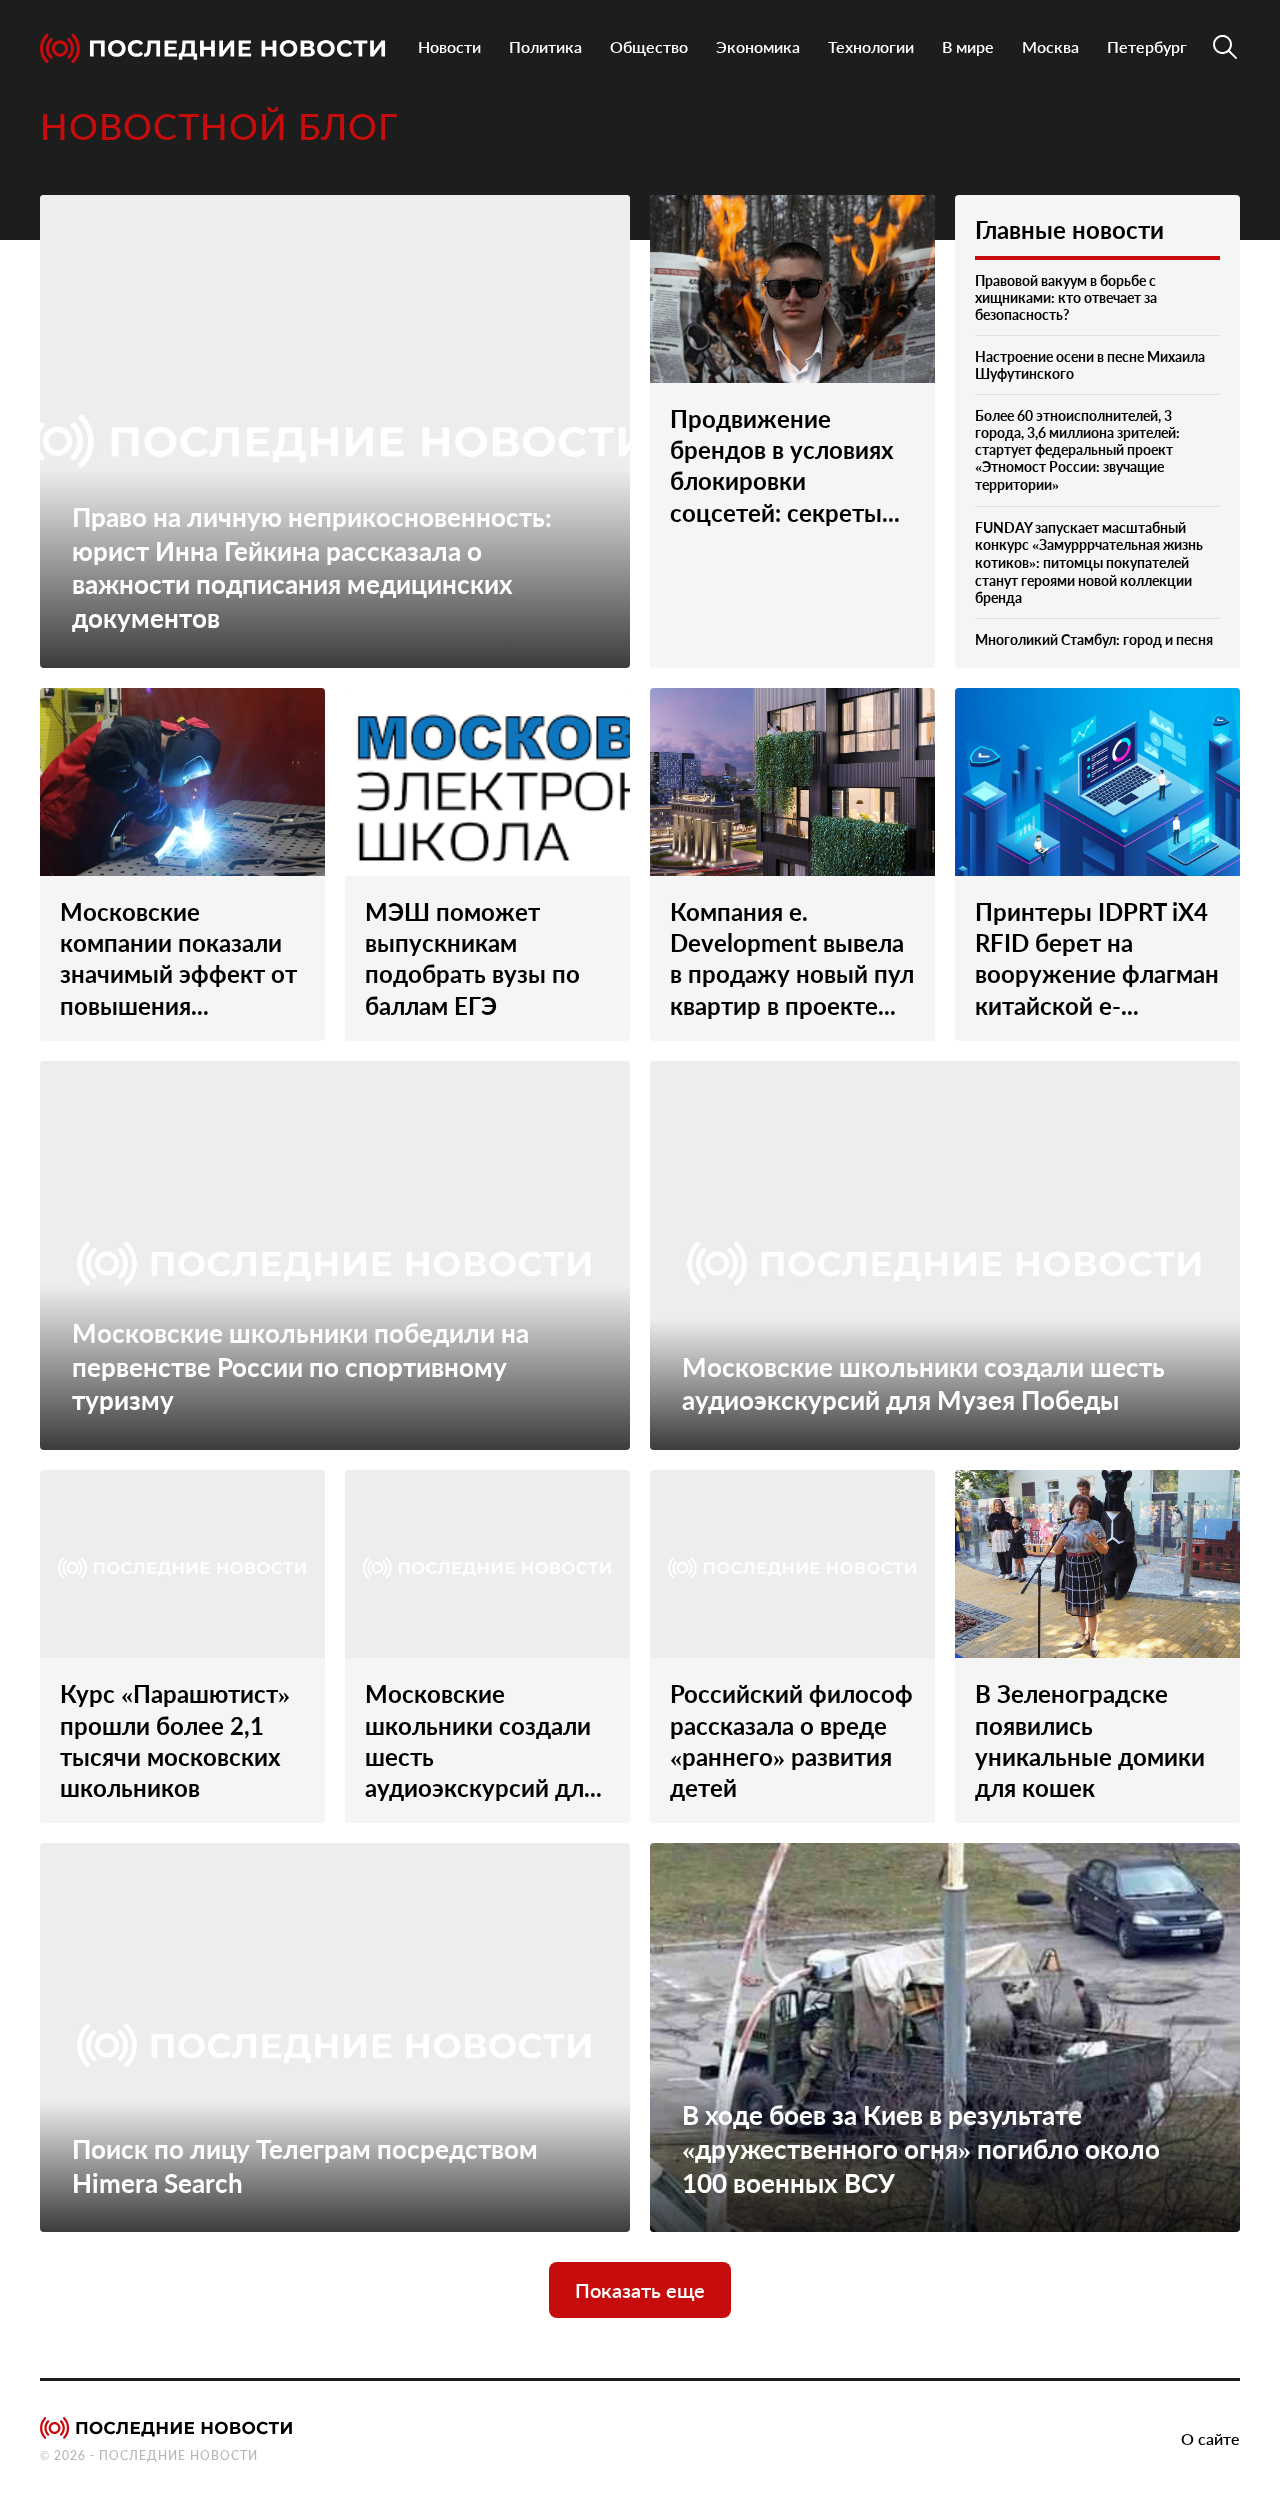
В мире (968, 46)
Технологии (871, 46)
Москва (1050, 46)
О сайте (1210, 2438)
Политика (545, 46)
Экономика (758, 46)
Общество (649, 46)
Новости (449, 46)
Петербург (1147, 46)
